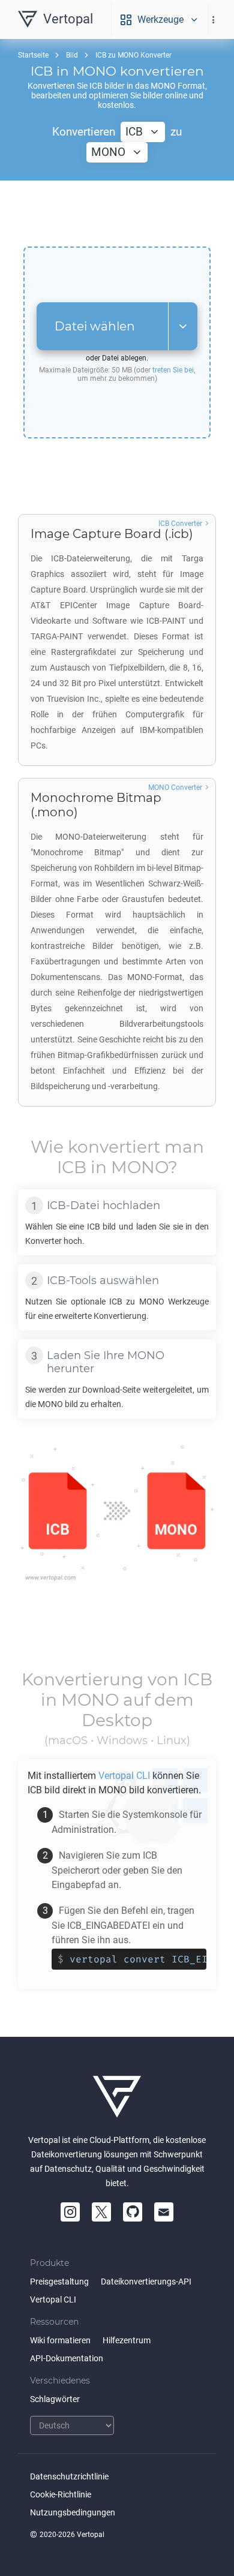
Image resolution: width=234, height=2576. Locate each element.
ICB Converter (180, 524)
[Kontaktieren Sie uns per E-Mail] (164, 2212)
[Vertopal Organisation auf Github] (133, 2212)
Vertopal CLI (53, 2300)
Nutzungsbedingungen (73, 2512)
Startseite (33, 55)
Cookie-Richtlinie (61, 2494)
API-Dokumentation (67, 2358)
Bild (72, 55)
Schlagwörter (55, 2399)
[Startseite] (117, 2097)
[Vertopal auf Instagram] (70, 2212)
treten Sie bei (173, 370)
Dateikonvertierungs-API (146, 2282)
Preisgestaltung (59, 2282)
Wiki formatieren (60, 2340)
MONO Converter (175, 787)
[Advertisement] (117, 214)
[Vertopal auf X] (101, 2212)
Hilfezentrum (127, 2340)
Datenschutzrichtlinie (69, 2476)
